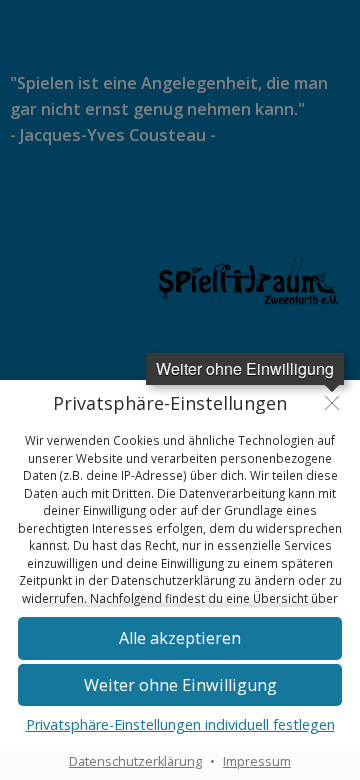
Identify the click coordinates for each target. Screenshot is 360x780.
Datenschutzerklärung (135, 761)
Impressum (257, 761)
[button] (180, 638)
